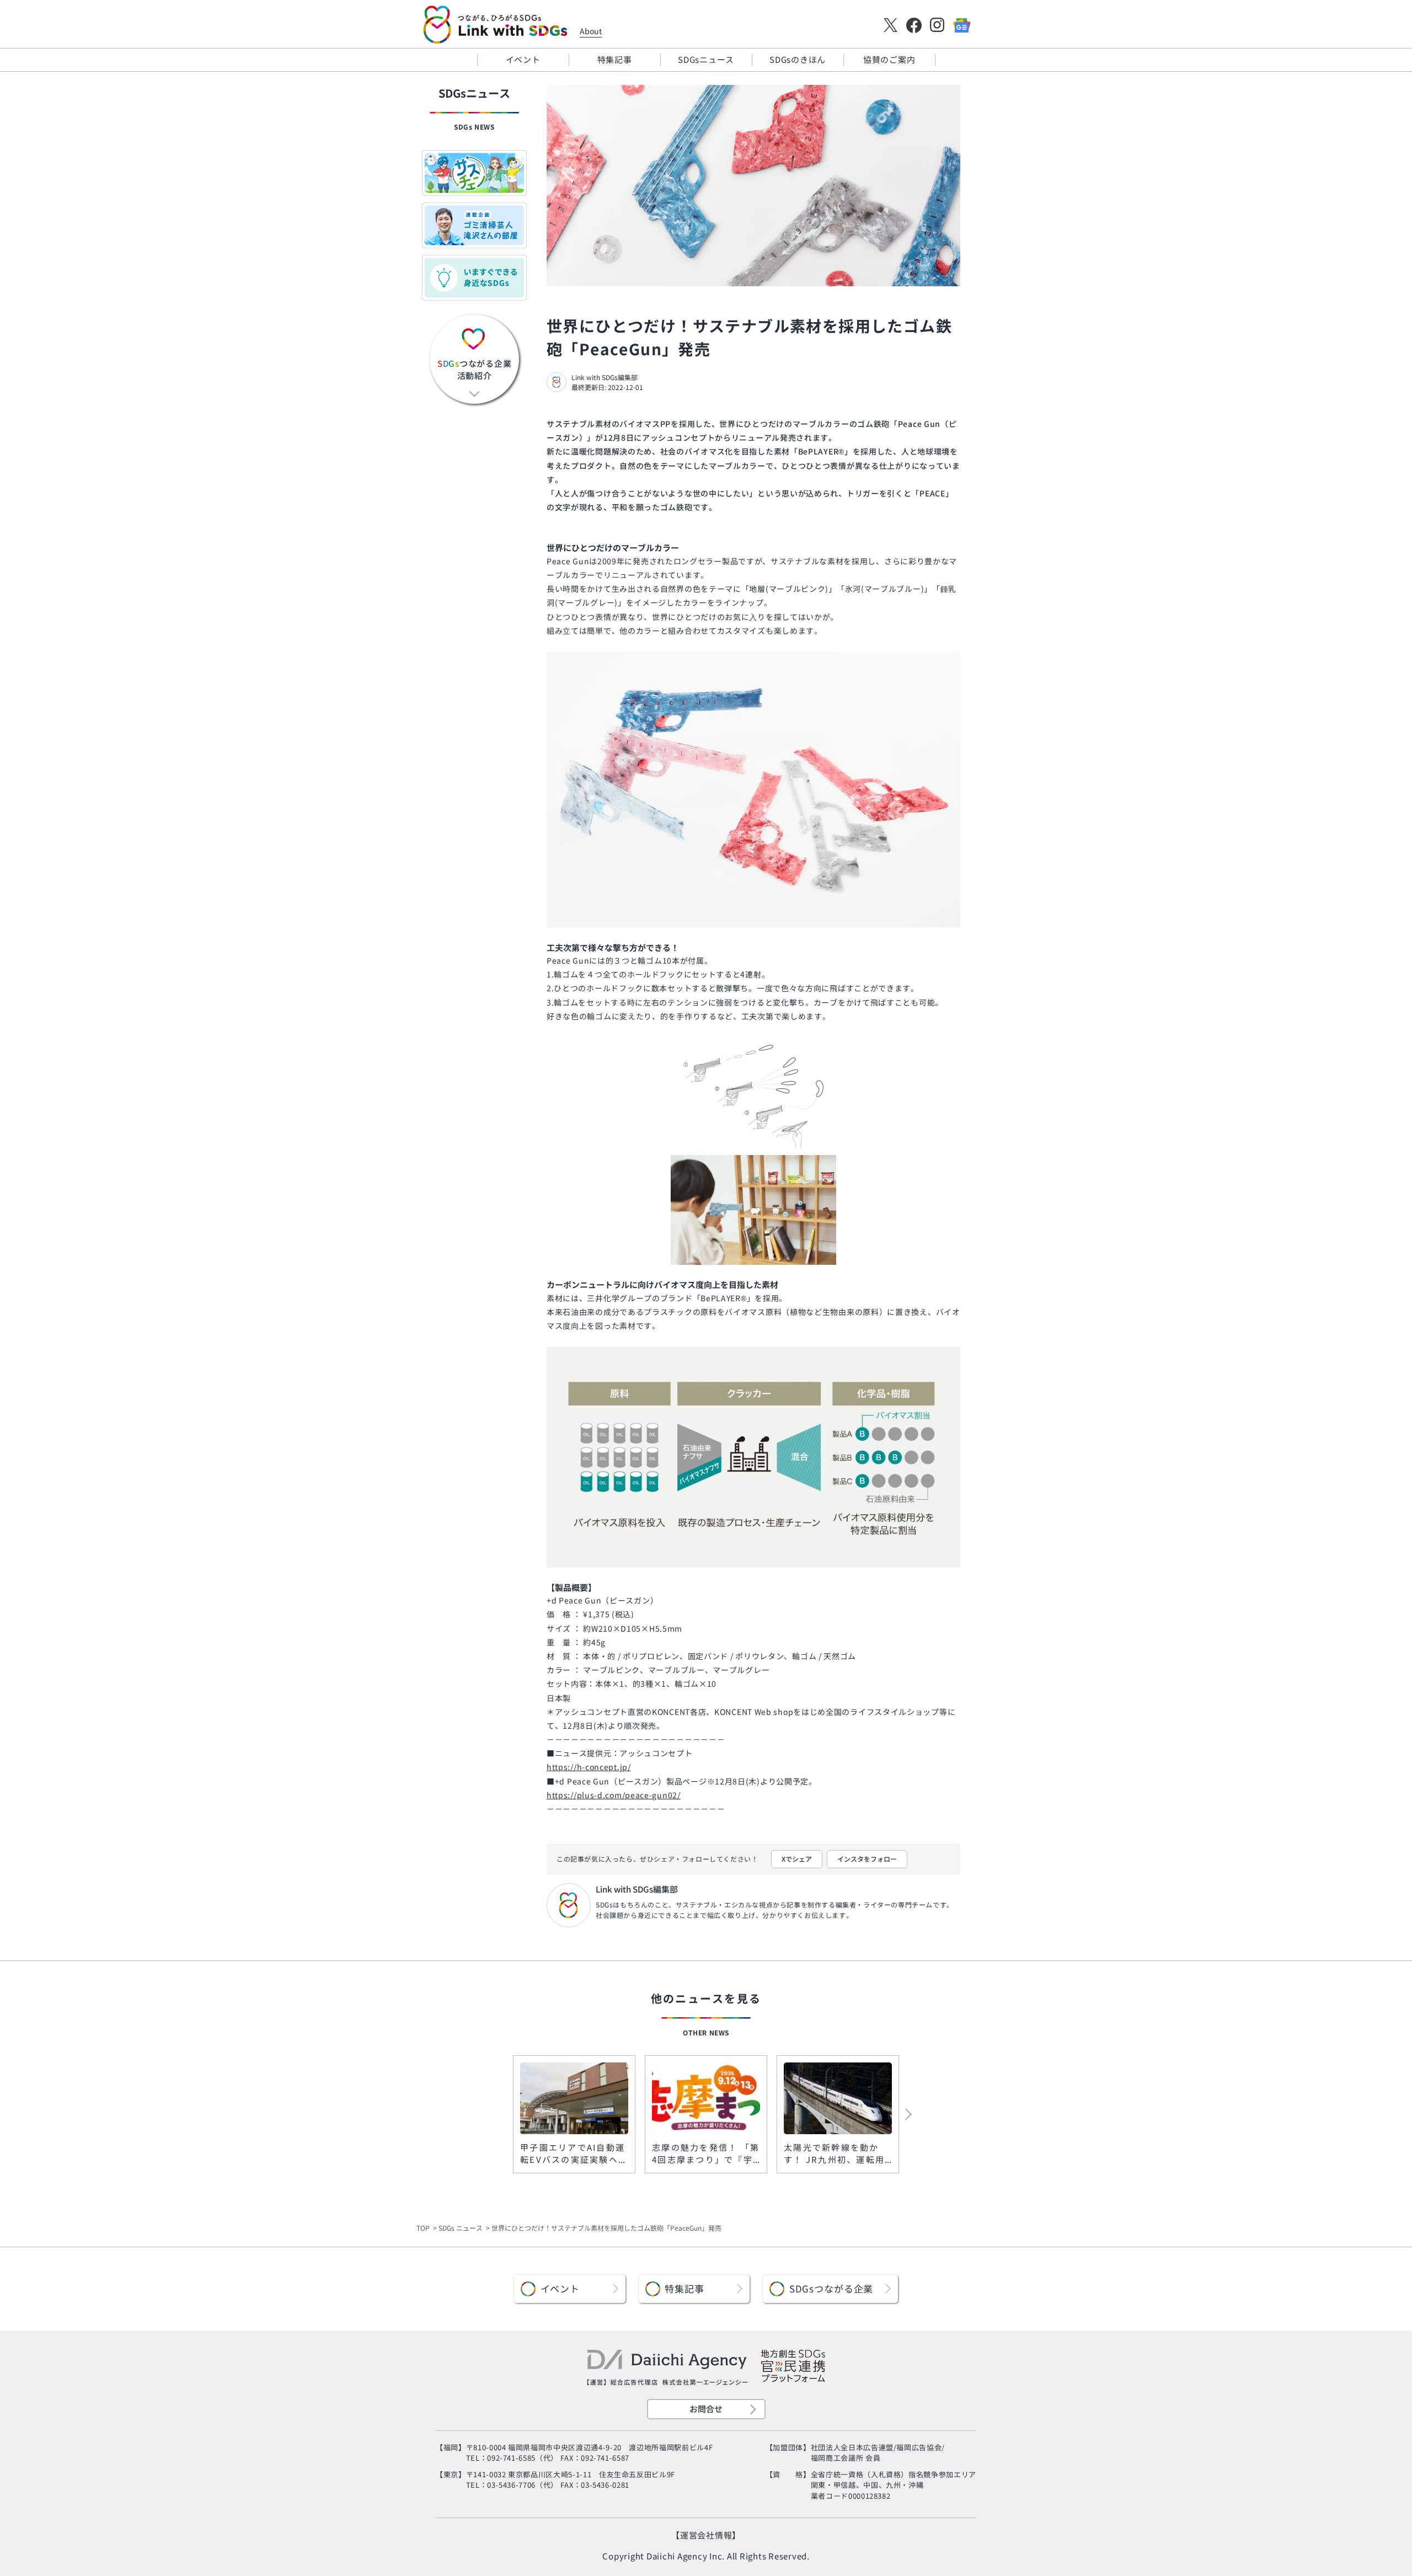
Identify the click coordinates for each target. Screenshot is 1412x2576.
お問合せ (706, 2409)
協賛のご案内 (889, 59)
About (591, 31)
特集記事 (615, 59)
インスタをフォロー (867, 1859)
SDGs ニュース (461, 2228)
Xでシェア (797, 1859)
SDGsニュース (706, 59)
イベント (523, 59)
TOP (423, 2228)
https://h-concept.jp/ (589, 1767)
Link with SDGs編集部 (605, 377)
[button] (886, 2114)
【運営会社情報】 (706, 2535)
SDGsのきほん (798, 59)
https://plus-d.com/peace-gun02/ (614, 1795)
